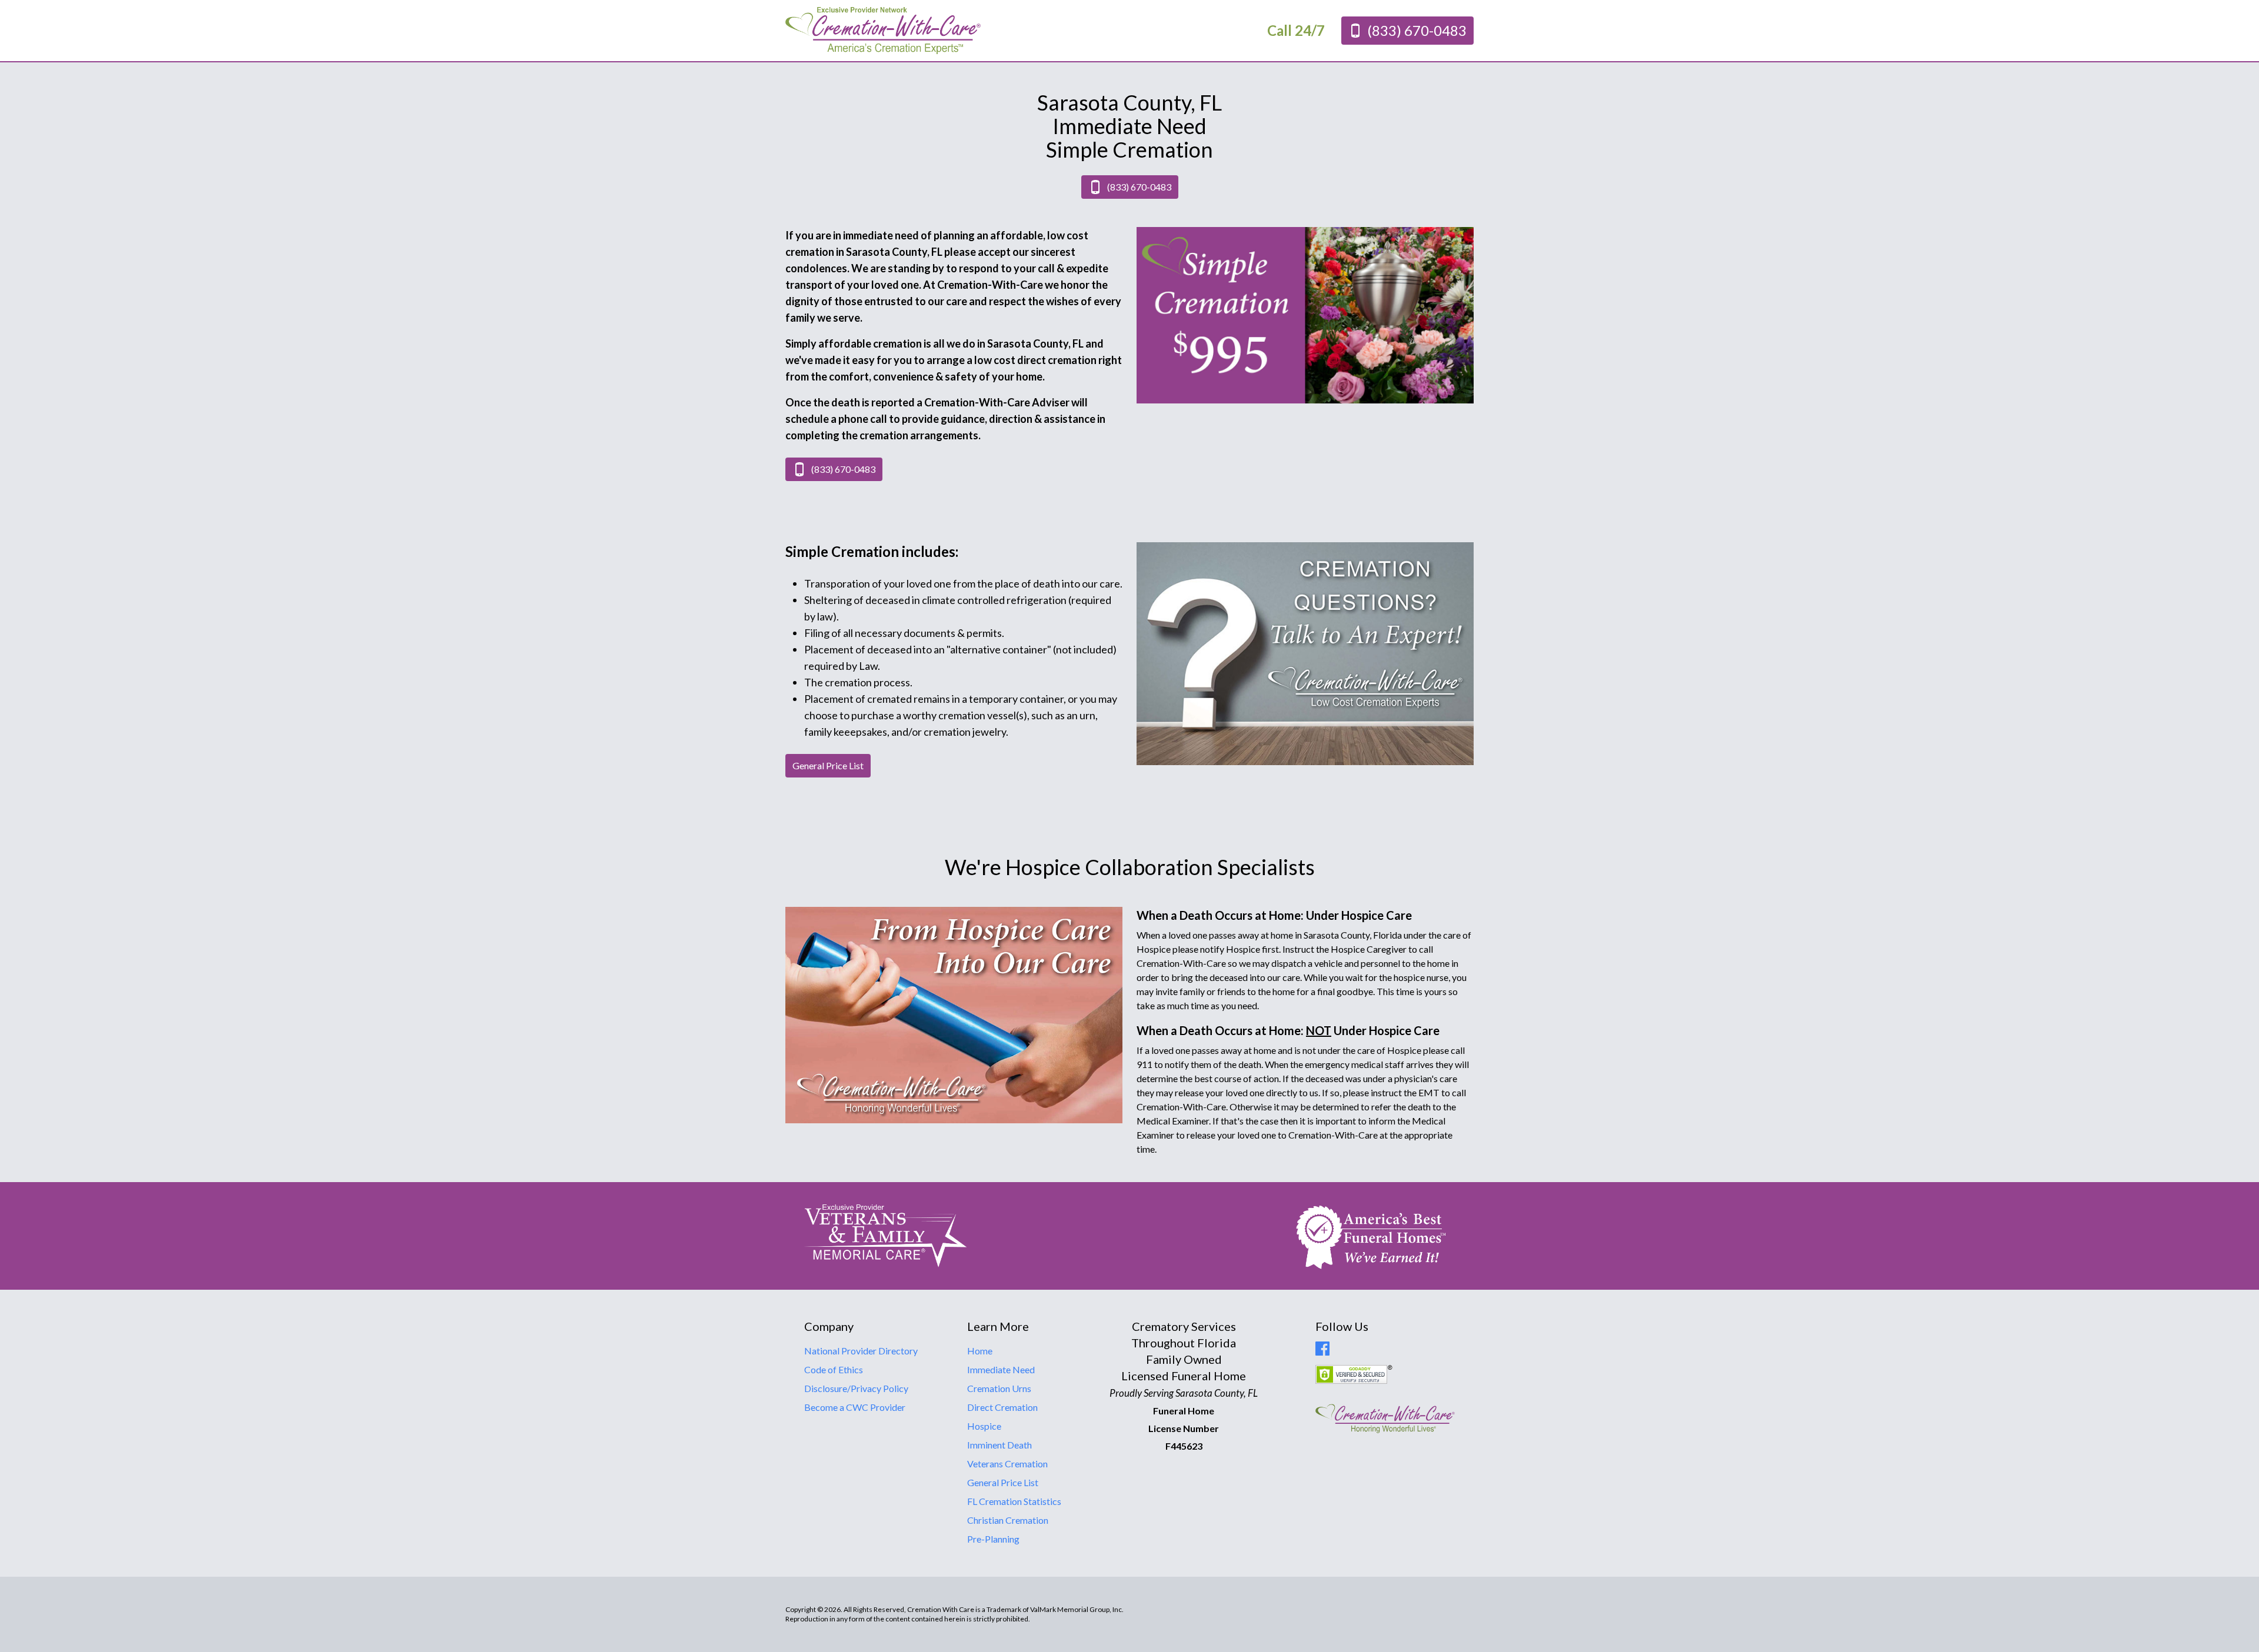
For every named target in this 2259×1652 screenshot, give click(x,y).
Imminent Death (999, 1445)
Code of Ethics (834, 1369)
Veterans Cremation (1007, 1464)
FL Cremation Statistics (1014, 1501)
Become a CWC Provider (855, 1407)
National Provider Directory (861, 1351)
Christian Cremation (1008, 1520)
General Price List (1003, 1482)
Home (980, 1351)
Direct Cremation (1002, 1407)
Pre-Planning (993, 1539)
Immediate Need (1001, 1369)
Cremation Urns (999, 1388)
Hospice (984, 1426)
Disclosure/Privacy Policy (856, 1388)
